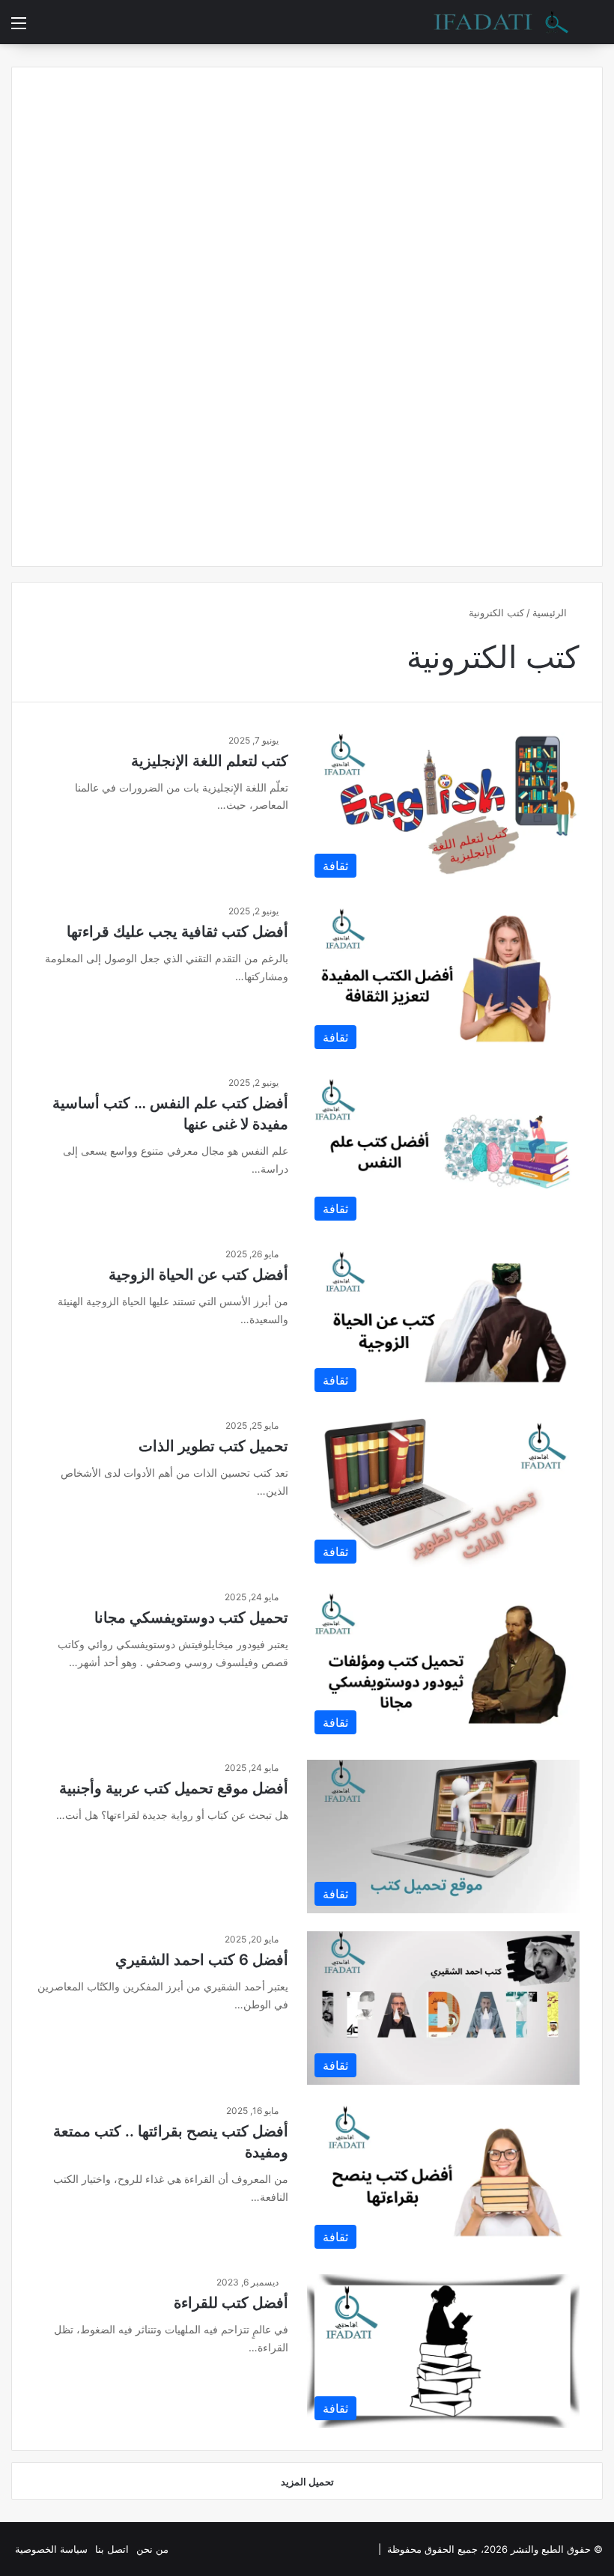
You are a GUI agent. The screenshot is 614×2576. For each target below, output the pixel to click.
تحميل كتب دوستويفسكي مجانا (191, 1617)
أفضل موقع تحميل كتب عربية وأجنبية (174, 1788)
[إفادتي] (501, 22)
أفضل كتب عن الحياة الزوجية (198, 1275)
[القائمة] (19, 28)
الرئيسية (551, 613)
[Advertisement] (307, 315)
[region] (307, 2514)
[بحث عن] (595, 28)
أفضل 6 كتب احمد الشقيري (202, 1960)
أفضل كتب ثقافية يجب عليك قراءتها (177, 932)
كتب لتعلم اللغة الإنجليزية (210, 761)
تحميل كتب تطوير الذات (213, 1446)
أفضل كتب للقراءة (231, 2303)
